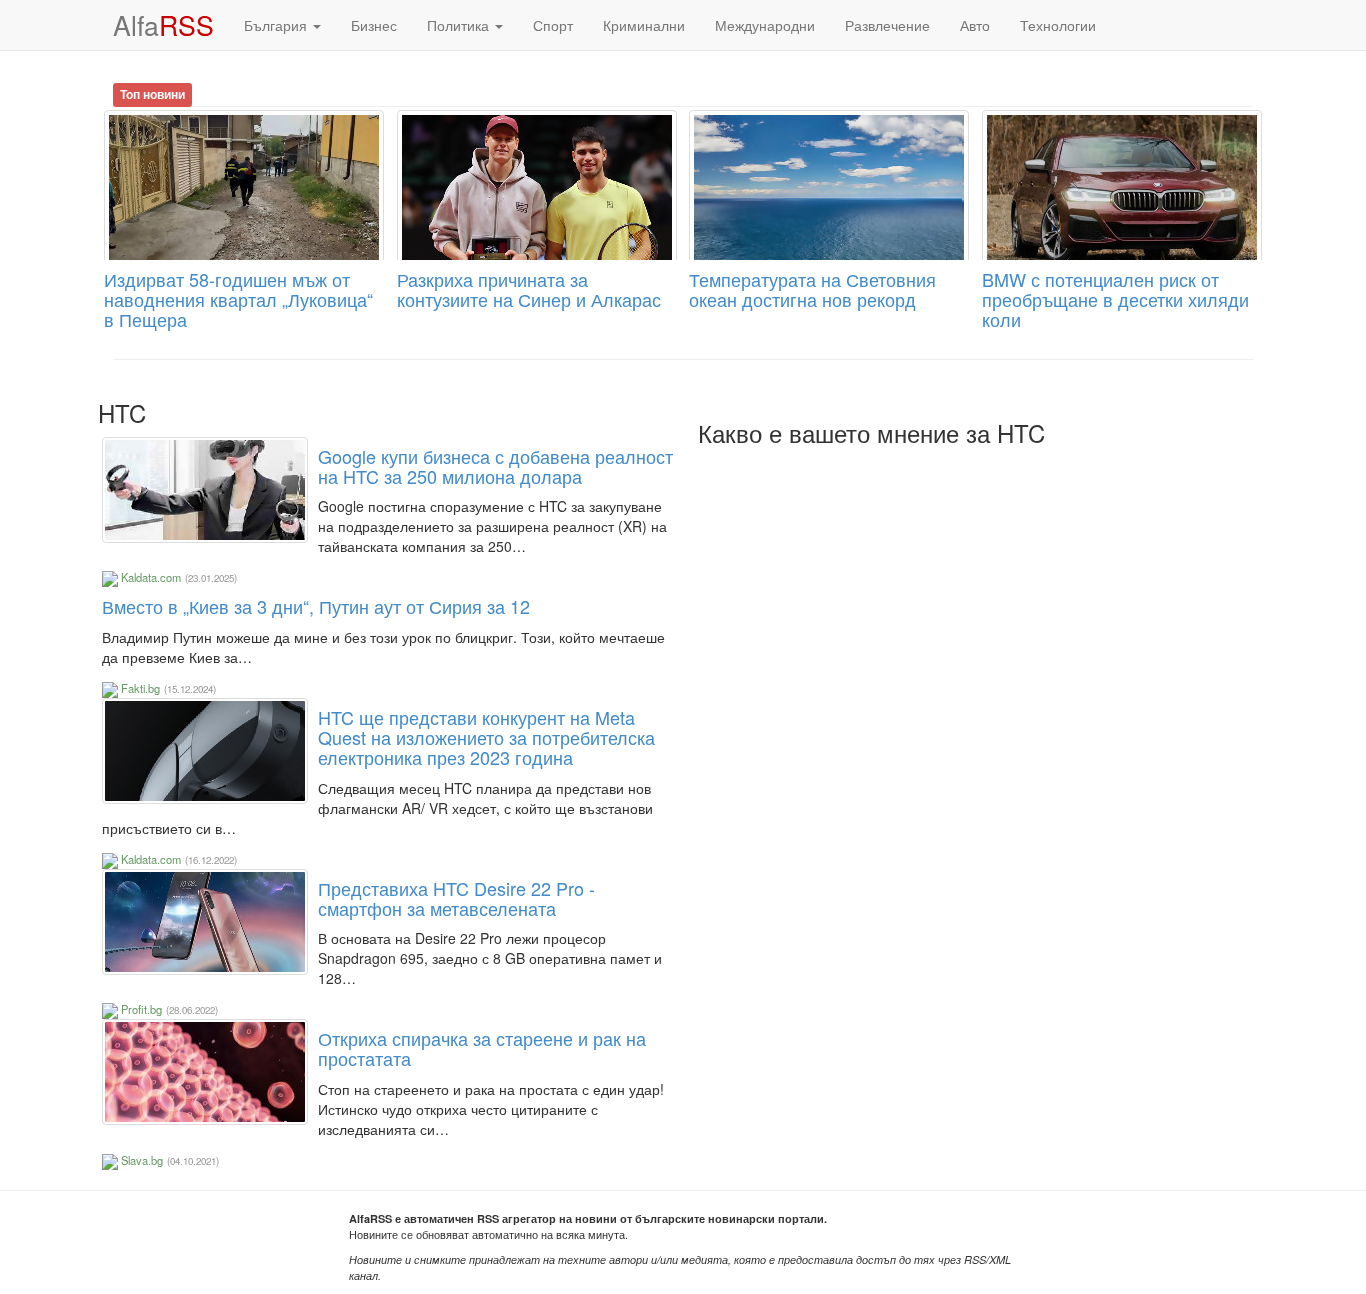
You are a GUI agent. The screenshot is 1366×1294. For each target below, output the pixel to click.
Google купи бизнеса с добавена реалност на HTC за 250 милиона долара (495, 466)
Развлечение (887, 25)
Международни (765, 25)
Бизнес (374, 25)
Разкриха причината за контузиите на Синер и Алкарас (529, 289)
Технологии (1058, 25)
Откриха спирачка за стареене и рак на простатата (482, 1048)
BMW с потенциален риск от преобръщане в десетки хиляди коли (1115, 299)
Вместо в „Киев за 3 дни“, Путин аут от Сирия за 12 (316, 606)
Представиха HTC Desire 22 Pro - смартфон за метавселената (456, 898)
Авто (975, 25)
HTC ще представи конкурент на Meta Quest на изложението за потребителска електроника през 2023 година (486, 737)
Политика (460, 25)
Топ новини (152, 94)
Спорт (553, 25)
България (277, 25)
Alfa (163, 24)
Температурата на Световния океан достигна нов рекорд (812, 289)
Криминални (644, 25)
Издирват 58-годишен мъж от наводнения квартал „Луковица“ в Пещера (238, 299)
